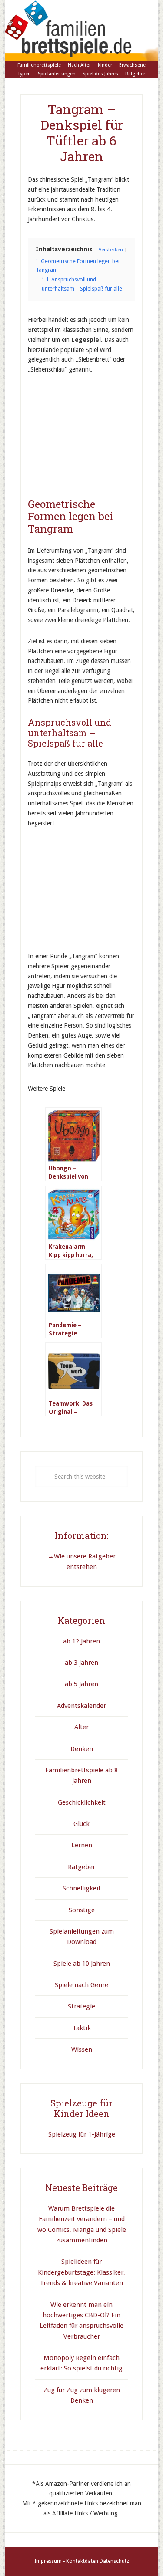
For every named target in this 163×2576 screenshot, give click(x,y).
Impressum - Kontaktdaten (66, 2561)
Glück (81, 1824)
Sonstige (82, 1910)
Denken (82, 1749)
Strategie (81, 2006)
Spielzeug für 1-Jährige (82, 2134)
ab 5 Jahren (81, 1684)
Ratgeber (81, 1867)
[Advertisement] (93, 440)
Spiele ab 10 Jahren (82, 1964)
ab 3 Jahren (81, 1663)
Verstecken (111, 250)
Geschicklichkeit (82, 1802)
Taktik (82, 2028)
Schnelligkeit (82, 1888)
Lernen (82, 1845)
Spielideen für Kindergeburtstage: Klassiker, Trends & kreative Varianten (81, 2272)
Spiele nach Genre (81, 1985)
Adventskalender (81, 1706)
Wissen (82, 2049)
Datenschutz (114, 2561)
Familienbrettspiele (81, 30)
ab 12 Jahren (81, 1641)
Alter (81, 1727)
